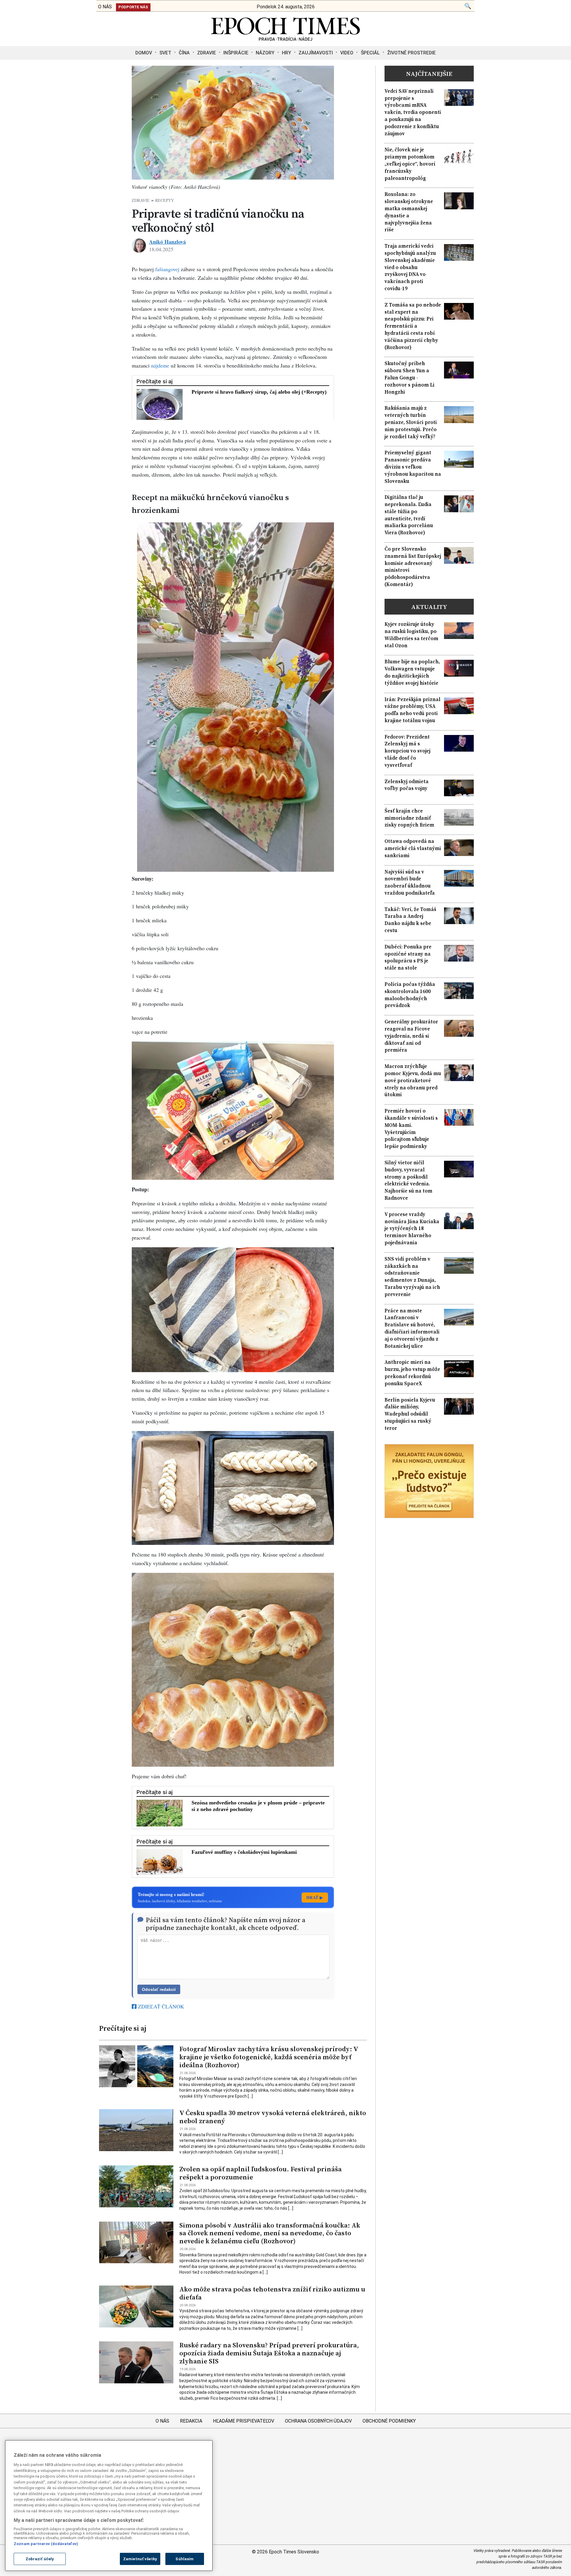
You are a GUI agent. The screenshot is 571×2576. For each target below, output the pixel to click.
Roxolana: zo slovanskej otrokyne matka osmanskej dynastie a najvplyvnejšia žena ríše (409, 212)
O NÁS (105, 7)
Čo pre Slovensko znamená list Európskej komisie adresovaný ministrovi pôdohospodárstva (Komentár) (413, 567)
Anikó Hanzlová (167, 242)
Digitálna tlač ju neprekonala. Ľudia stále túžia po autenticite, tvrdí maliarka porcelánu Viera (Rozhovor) (409, 515)
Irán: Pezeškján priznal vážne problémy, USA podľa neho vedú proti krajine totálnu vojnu (412, 710)
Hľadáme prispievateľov (244, 2421)
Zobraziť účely (40, 2559)
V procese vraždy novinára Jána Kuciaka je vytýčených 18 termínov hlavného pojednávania (412, 1229)
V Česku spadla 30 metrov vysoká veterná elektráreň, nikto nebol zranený (273, 2117)
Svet (165, 53)
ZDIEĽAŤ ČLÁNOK (160, 2006)
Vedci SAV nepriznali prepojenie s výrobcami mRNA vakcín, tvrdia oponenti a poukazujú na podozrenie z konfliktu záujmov (413, 112)
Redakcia (191, 2421)
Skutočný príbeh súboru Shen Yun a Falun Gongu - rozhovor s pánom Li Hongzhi (410, 378)
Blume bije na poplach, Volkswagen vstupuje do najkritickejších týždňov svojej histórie (412, 672)
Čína (184, 53)
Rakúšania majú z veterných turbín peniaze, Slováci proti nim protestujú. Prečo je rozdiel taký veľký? (411, 422)
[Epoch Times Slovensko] (285, 39)
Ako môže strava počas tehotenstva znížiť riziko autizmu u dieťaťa (272, 2293)
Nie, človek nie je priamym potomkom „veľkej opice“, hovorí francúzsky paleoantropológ (410, 164)
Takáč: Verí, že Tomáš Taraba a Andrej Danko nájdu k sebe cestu (410, 920)
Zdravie (207, 53)
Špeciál (370, 53)
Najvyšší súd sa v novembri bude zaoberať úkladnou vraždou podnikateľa (410, 882)
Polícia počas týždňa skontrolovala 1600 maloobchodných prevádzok (410, 995)
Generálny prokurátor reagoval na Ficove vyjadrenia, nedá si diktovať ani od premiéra (411, 1036)
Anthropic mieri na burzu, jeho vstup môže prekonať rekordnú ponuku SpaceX (412, 1373)
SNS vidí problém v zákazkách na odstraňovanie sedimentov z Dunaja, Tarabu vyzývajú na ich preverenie (412, 1277)
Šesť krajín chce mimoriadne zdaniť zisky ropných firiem (409, 818)
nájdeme (160, 365)
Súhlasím (185, 2559)
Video (347, 53)
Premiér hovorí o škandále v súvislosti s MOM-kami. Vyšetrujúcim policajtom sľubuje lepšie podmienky (411, 1129)
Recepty (165, 200)
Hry (287, 53)
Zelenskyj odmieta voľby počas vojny (407, 785)
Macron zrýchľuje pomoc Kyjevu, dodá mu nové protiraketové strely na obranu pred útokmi (413, 1080)
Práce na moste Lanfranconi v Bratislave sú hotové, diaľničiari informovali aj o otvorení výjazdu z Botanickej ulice (412, 1328)
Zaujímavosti (316, 53)
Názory (265, 53)
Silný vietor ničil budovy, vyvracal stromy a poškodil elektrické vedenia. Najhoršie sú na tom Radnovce (408, 1180)
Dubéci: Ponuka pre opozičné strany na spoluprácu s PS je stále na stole (408, 957)
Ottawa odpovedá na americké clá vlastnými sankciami (413, 848)
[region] (109, 2506)
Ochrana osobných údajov (318, 2421)
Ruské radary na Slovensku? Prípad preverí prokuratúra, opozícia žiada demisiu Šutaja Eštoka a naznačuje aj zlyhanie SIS (269, 2353)
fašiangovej (167, 269)
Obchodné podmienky (389, 2421)
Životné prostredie (411, 53)
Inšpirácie (236, 53)
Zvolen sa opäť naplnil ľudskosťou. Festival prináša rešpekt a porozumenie (261, 2173)
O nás (162, 2421)
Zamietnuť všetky (140, 2559)
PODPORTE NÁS (133, 7)
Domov (144, 53)
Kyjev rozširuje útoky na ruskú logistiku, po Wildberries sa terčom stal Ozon (411, 635)
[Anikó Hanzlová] (139, 246)
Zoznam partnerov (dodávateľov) (46, 2544)
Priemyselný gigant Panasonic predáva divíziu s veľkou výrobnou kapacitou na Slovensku (413, 467)
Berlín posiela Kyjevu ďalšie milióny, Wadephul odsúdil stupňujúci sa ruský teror (410, 1414)
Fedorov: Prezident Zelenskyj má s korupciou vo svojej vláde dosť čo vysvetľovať (407, 751)
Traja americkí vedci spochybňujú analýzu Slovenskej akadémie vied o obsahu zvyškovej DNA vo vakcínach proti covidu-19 (410, 267)
